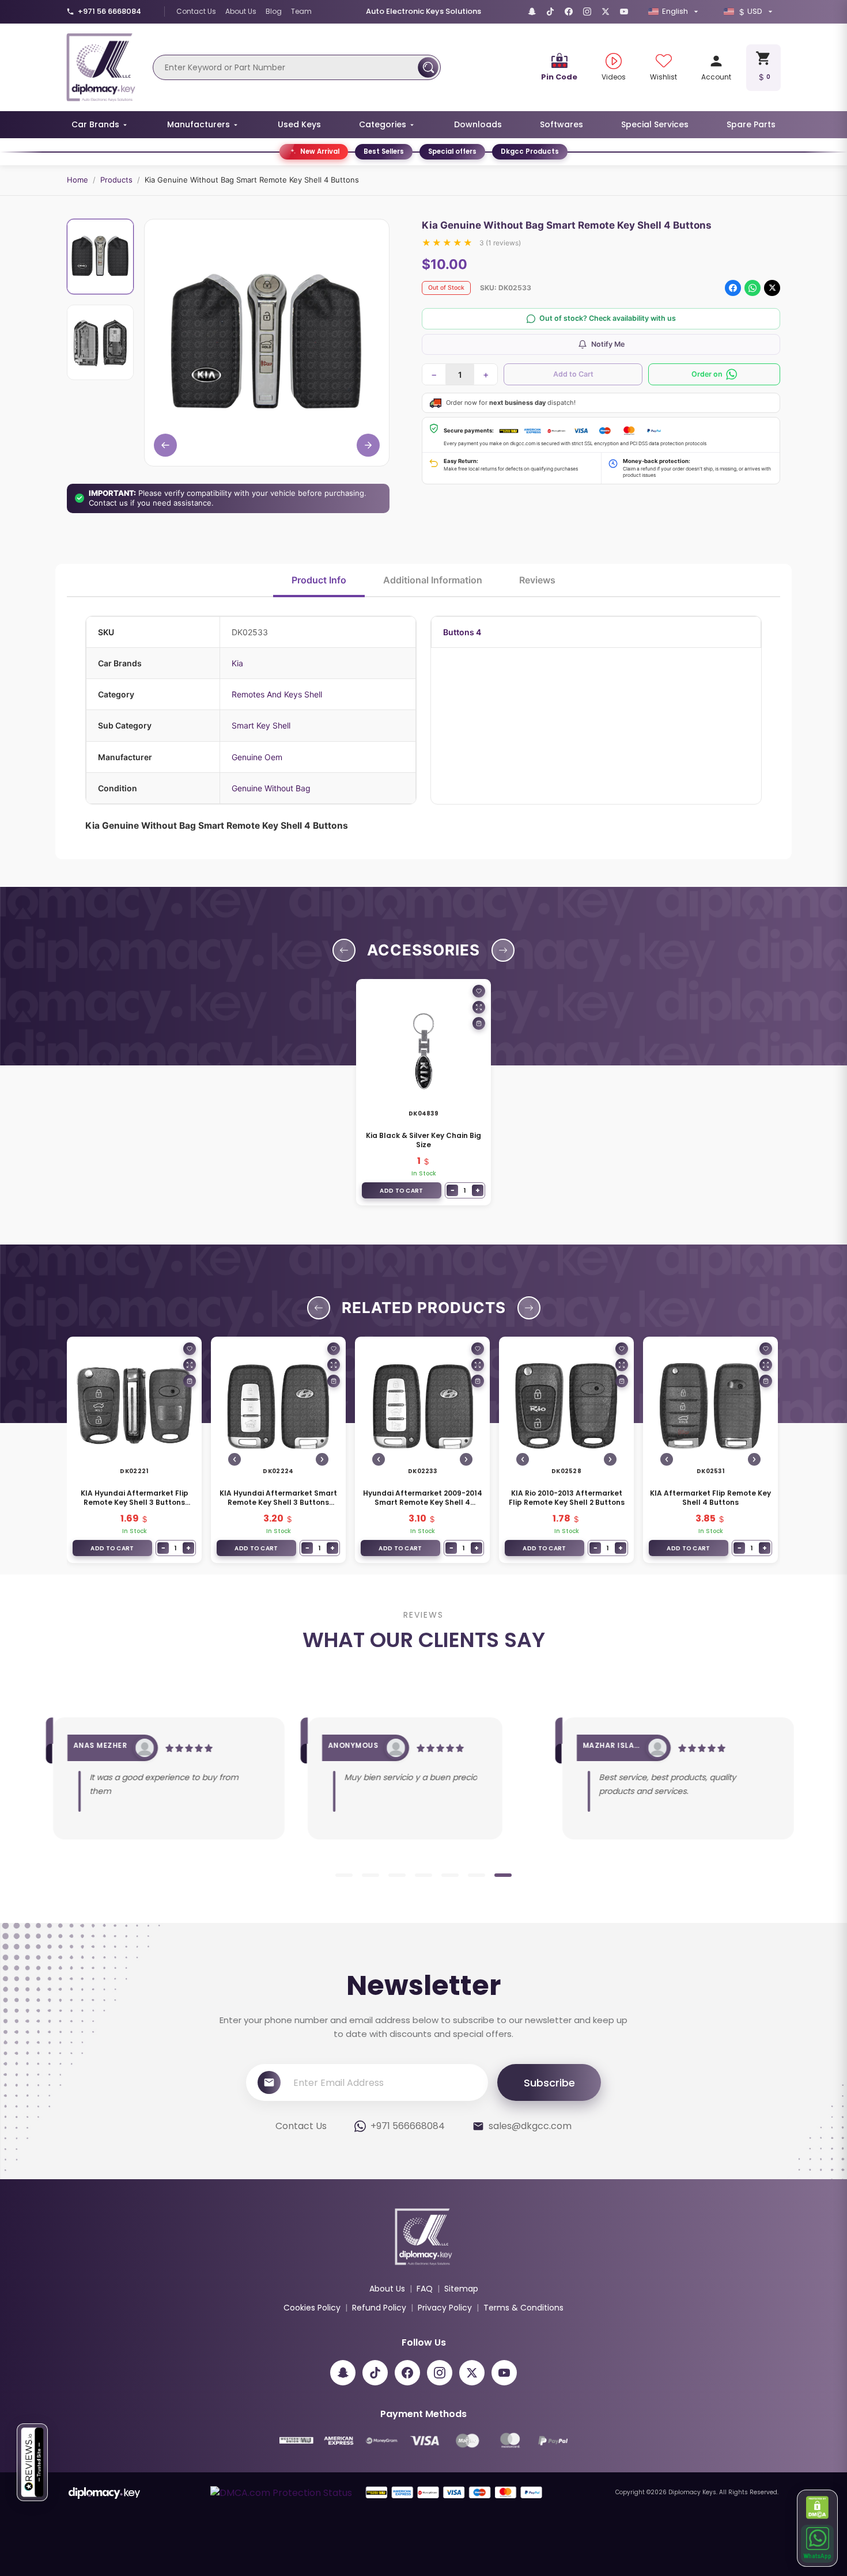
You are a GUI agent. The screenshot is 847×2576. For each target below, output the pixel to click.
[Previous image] (235, 1459)
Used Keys (299, 124)
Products (116, 180)
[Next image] (322, 1459)
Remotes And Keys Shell (277, 694)
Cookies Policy (312, 2308)
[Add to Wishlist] (479, 991)
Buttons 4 (462, 632)
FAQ (425, 2289)
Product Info (319, 580)
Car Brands (95, 124)
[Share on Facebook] (733, 288)
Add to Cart (573, 374)
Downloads (478, 124)
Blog (274, 11)
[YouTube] (624, 12)
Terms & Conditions (523, 2308)
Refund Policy (379, 2308)
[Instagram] (587, 12)
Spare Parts (751, 124)
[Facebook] (569, 12)
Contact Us (196, 11)
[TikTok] (550, 12)
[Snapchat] (532, 12)
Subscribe (549, 2083)
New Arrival (320, 151)
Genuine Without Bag (271, 788)
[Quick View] (479, 1007)
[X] (606, 12)
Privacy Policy (445, 2308)
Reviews (537, 580)
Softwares (561, 124)
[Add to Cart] (479, 1023)
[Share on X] (772, 288)
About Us (241, 11)
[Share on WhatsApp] (753, 288)
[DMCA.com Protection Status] (818, 2507)
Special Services (655, 124)
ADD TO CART (401, 1191)
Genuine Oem (257, 757)
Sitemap (461, 2289)
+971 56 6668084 (109, 11)
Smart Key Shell (261, 725)
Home (77, 180)
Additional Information (433, 580)
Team (301, 11)
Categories (383, 124)
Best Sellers (384, 151)
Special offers (452, 151)
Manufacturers (198, 124)
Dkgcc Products (530, 151)
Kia (237, 663)
